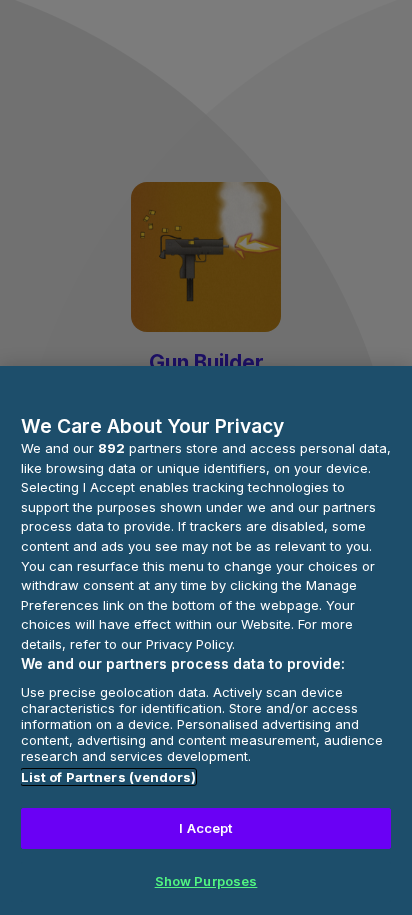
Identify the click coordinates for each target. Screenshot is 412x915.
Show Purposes (206, 881)
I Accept (205, 828)
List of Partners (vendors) (108, 777)
